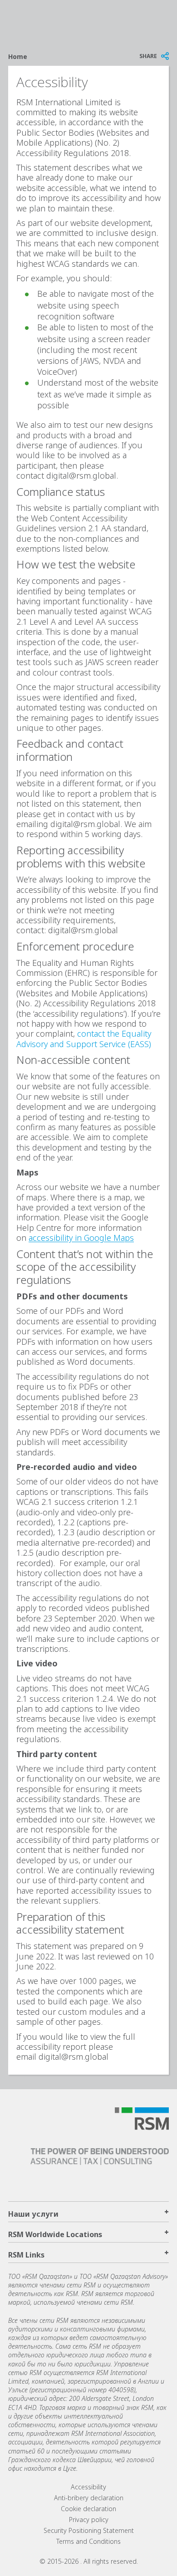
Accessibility (88, 2487)
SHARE (148, 56)
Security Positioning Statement (89, 2530)
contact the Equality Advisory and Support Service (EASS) (84, 1038)
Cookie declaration (88, 2509)
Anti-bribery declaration (89, 2498)
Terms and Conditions (88, 2541)
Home (18, 56)
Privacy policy (89, 2520)
